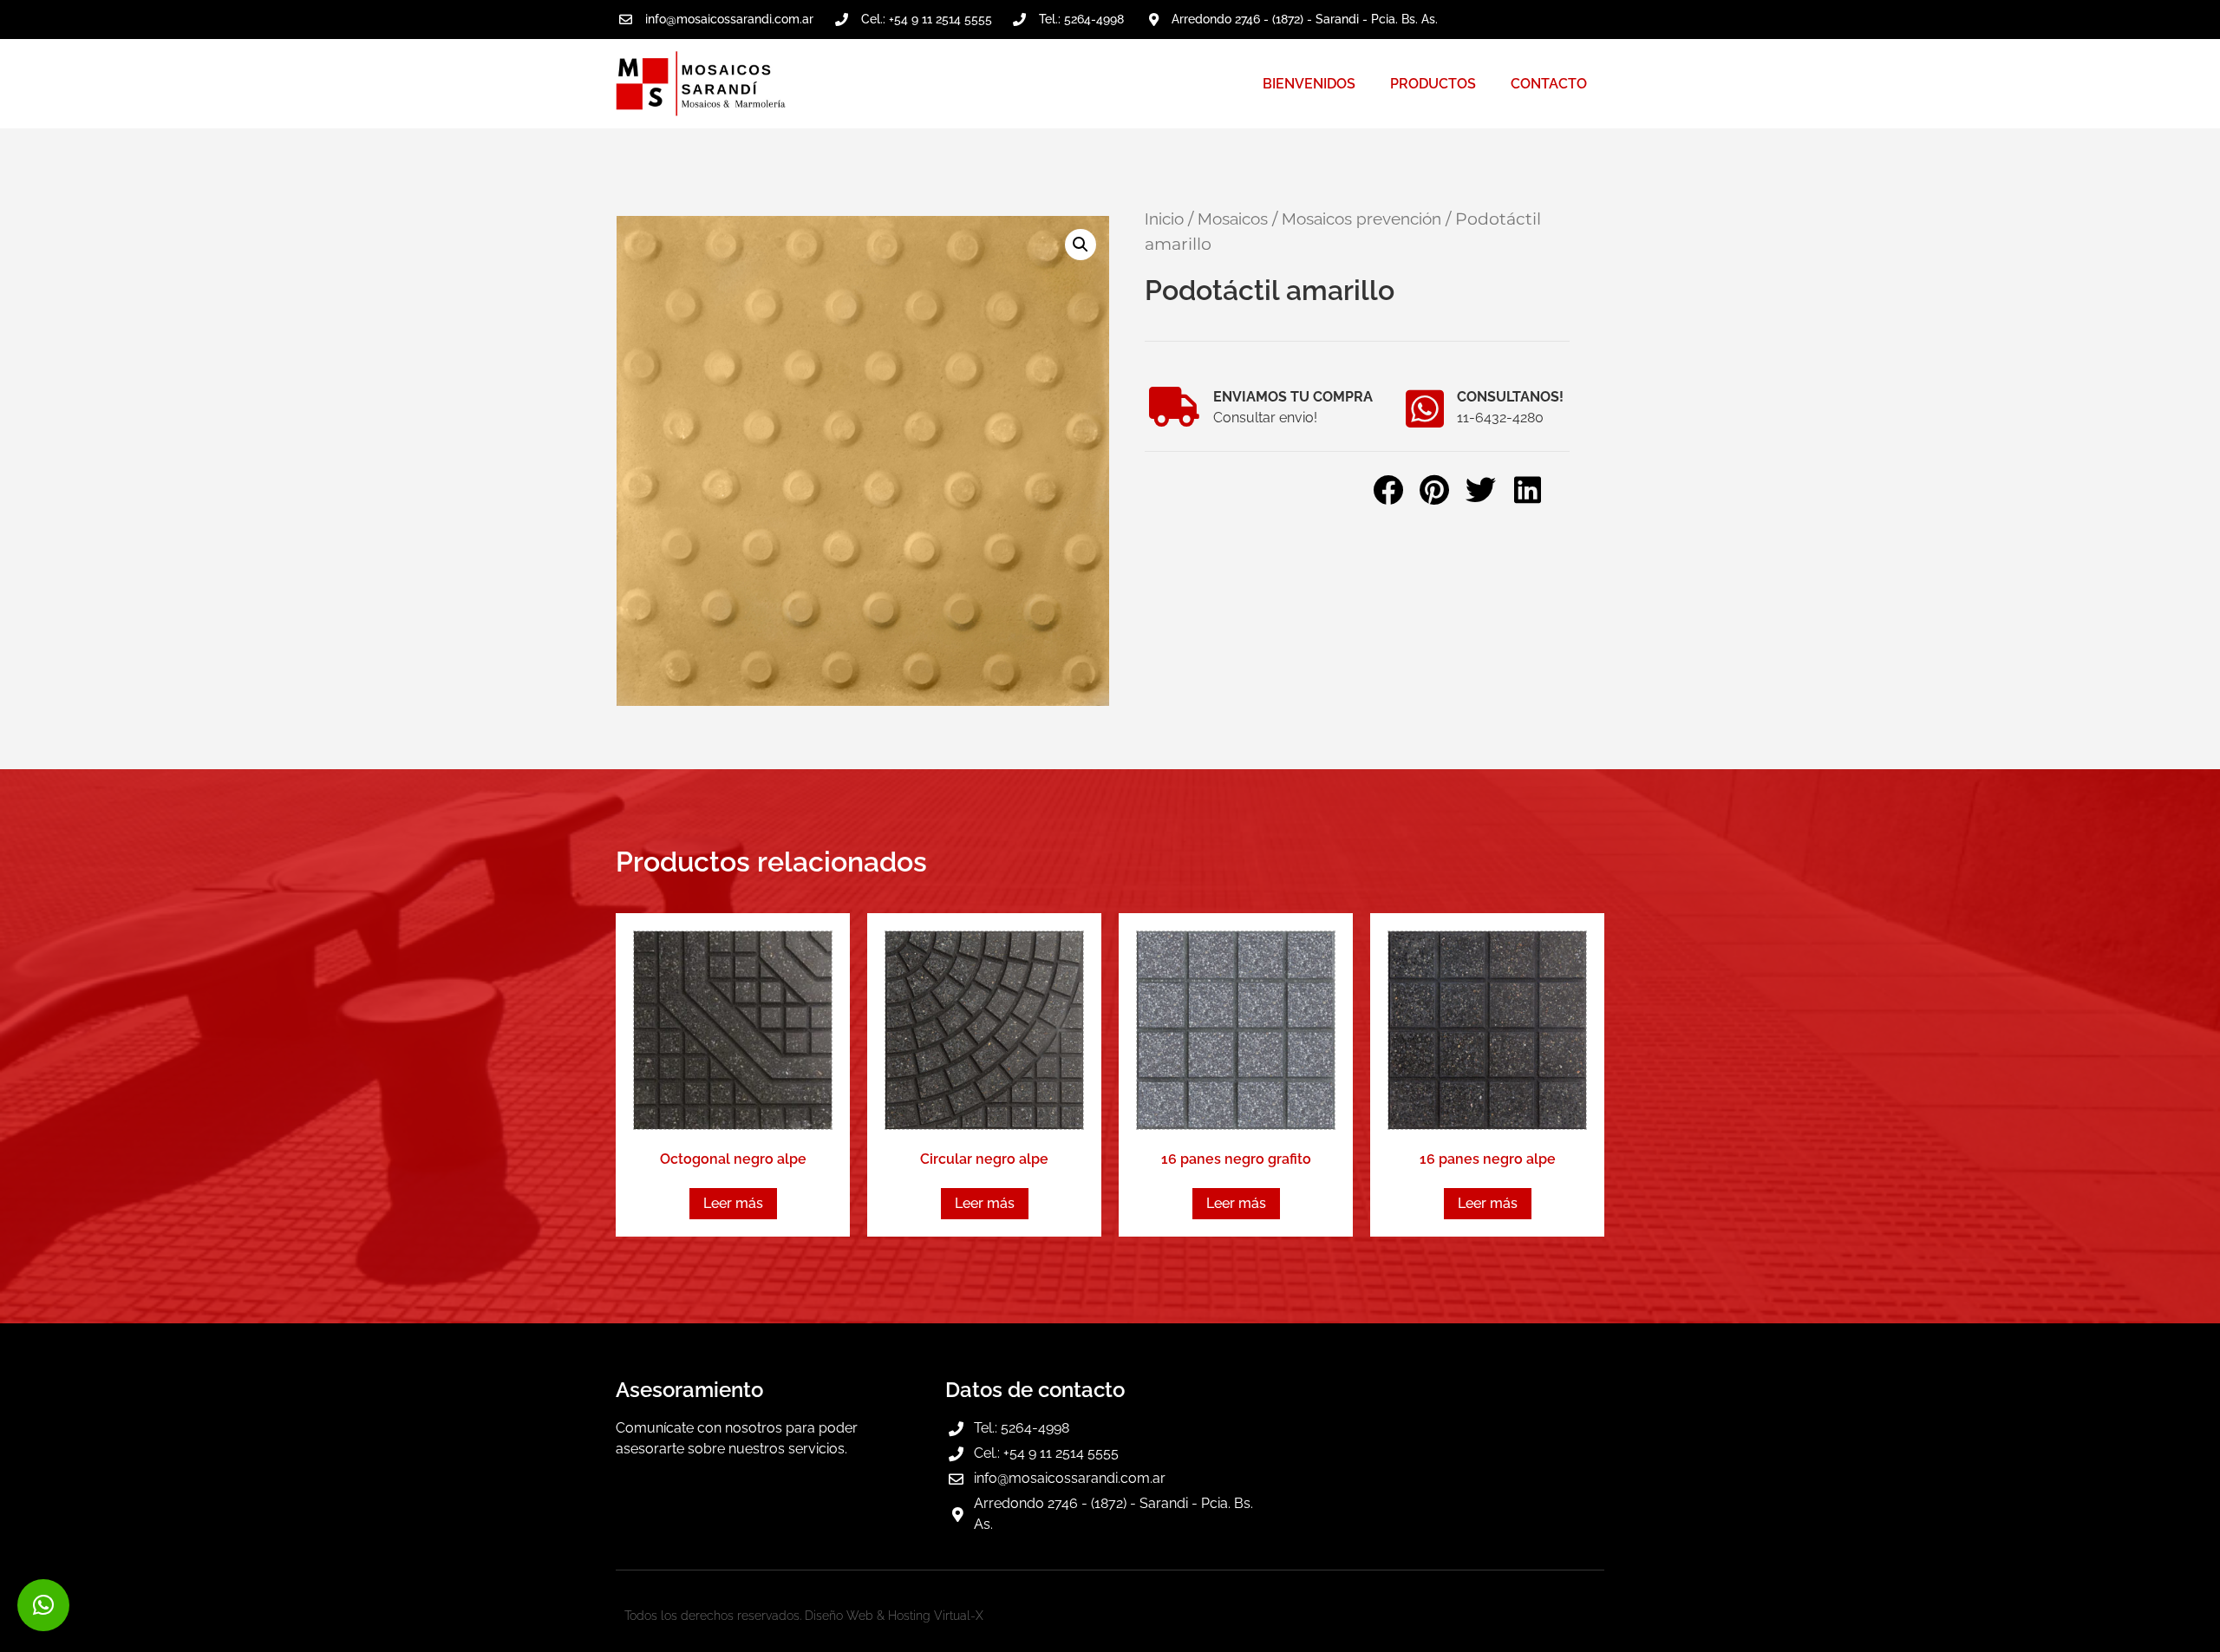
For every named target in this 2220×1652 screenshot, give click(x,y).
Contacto (1549, 84)
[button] (1081, 245)
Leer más (733, 1203)
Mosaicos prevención (1361, 219)
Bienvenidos (1309, 84)
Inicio (1164, 219)
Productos (1433, 84)
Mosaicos (1233, 219)
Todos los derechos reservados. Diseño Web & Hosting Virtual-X (804, 1616)
